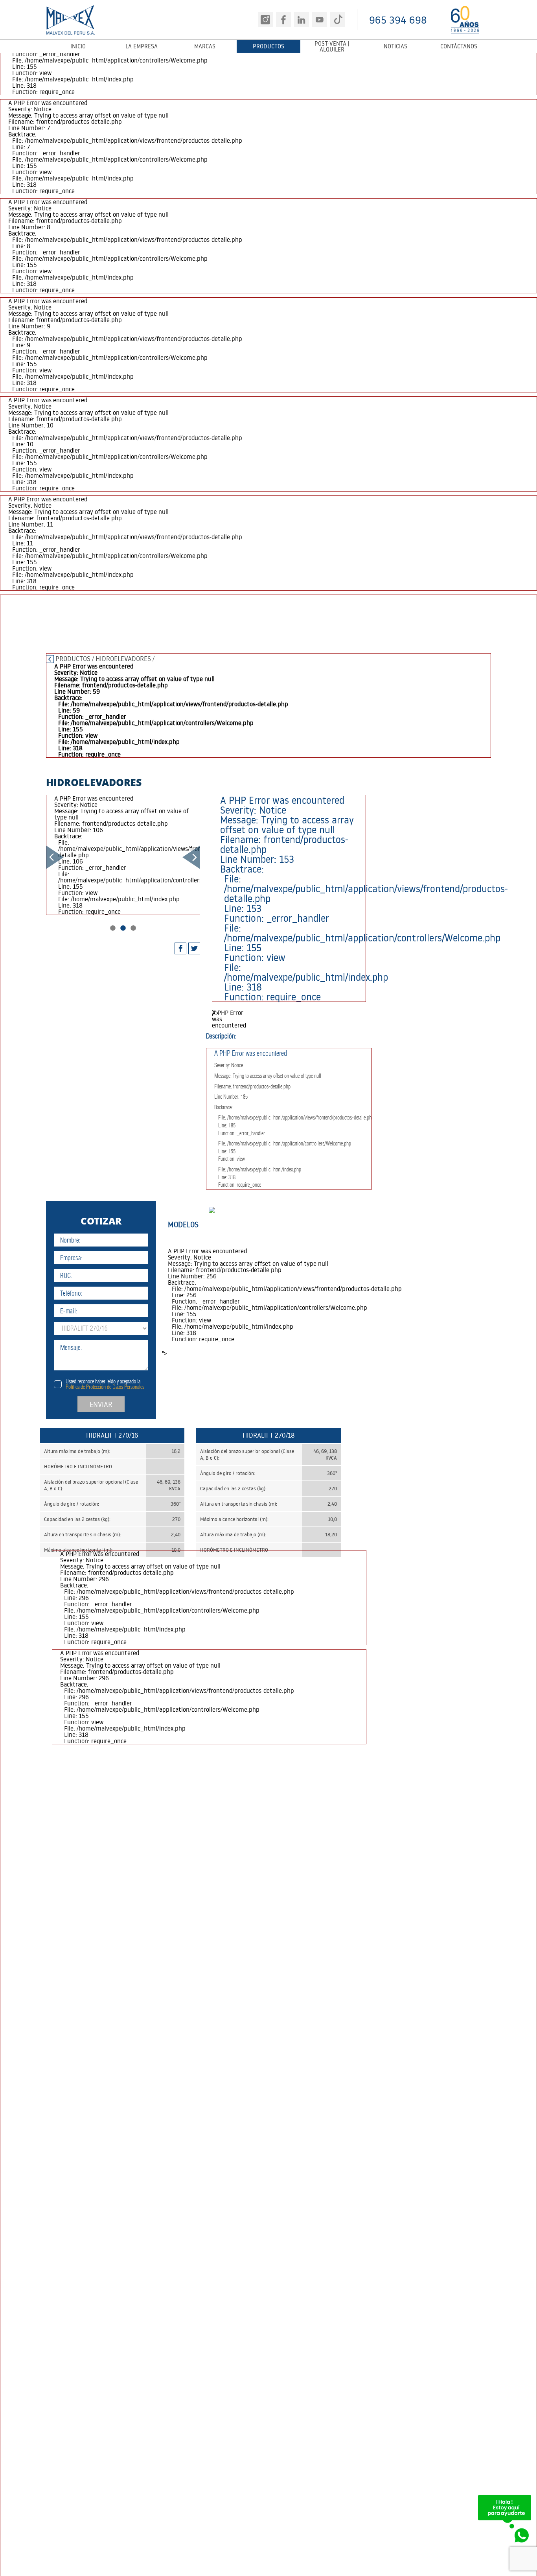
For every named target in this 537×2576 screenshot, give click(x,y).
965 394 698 (398, 20)
